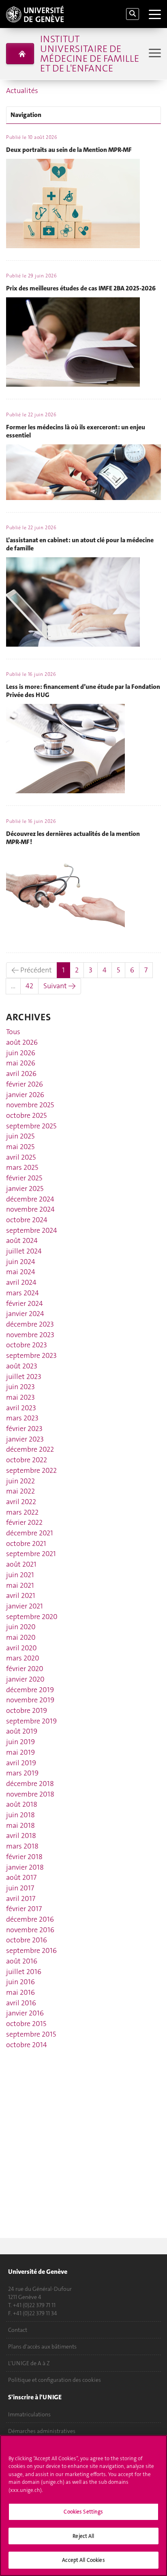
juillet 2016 (24, 1972)
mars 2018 (22, 1846)
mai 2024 (21, 1272)
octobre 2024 (27, 1220)
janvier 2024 (25, 1314)
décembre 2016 (30, 1919)
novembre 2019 (30, 1700)
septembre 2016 (31, 1950)
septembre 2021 (31, 1554)
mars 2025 (22, 1167)
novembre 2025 (30, 1105)
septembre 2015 (31, 2034)
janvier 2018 (25, 1867)
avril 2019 (21, 1763)
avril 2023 (21, 1408)
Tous (13, 1032)
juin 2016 (20, 1982)
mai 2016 (20, 1992)
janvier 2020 (25, 1679)
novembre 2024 (30, 1209)
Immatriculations (29, 2414)
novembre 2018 (30, 1794)
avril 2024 (21, 1282)
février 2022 (24, 1522)
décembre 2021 (30, 1533)
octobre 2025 (26, 1115)
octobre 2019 (27, 1710)
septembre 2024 (32, 1230)
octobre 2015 (26, 2024)
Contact (18, 2330)
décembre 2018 (30, 1784)
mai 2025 (20, 1147)
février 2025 (24, 1178)
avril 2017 (21, 1898)
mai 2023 (20, 1397)
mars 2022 (22, 1512)
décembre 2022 (30, 1449)
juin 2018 (20, 1815)
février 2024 (25, 1303)
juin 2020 (21, 1627)
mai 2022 (20, 1491)
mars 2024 (22, 1293)
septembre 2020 (32, 1617)
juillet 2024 (24, 1251)
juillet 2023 (24, 1377)
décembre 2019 (30, 1690)
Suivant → (60, 986)
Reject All (83, 2536)
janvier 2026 (25, 1095)
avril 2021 (21, 1595)
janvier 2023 (25, 1439)
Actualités (22, 91)
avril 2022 (21, 1502)
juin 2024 (21, 1262)
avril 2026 (21, 1074)
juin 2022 (20, 1481)
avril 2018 (21, 1836)
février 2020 (25, 1669)
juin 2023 (20, 1387)
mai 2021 (20, 1585)
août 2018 (22, 1804)
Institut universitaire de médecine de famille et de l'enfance (90, 54)
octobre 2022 (27, 1460)
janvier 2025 (25, 1188)
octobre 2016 (27, 1940)
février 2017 (24, 1909)
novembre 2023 (30, 1335)
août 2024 (22, 1240)
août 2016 (22, 1961)
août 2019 (22, 1731)
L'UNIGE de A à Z (29, 2363)
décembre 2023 (30, 1324)
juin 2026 (21, 1053)
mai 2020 (21, 1637)
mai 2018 (20, 1825)
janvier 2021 (25, 1606)
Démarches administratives (42, 2431)
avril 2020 (21, 1648)
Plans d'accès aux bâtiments (42, 2347)
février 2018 (24, 1857)
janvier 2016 (25, 2013)
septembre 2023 (31, 1355)
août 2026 (22, 1042)
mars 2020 (23, 1658)
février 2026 (25, 1084)
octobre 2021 (26, 1543)
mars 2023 (22, 1418)
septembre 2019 (31, 1721)
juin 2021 (20, 1575)
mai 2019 (20, 1752)
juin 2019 (20, 1742)
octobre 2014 (27, 2045)
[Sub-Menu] (154, 54)
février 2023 (24, 1429)
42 (29, 986)
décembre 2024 (30, 1199)
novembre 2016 (30, 1930)
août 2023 (22, 1366)
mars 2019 (22, 1773)
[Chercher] (133, 14)
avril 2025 (21, 1157)
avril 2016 (21, 2003)
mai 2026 (21, 1063)
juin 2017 (20, 1888)
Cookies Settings (83, 2512)
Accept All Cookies (83, 2560)
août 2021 (21, 1564)
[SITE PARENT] (20, 54)
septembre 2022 (31, 1470)
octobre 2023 (27, 1345)
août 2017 (21, 1877)
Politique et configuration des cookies (55, 2380)
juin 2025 (20, 1136)
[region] (83, 2506)
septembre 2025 (31, 1126)
